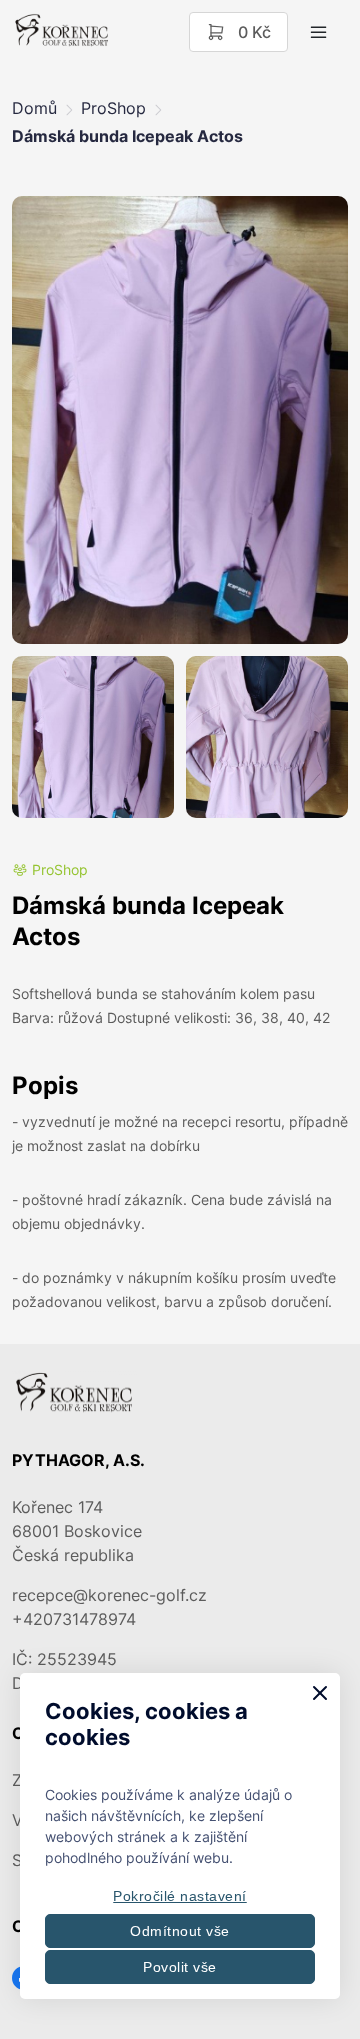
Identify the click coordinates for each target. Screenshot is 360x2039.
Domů (34, 108)
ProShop (113, 108)
